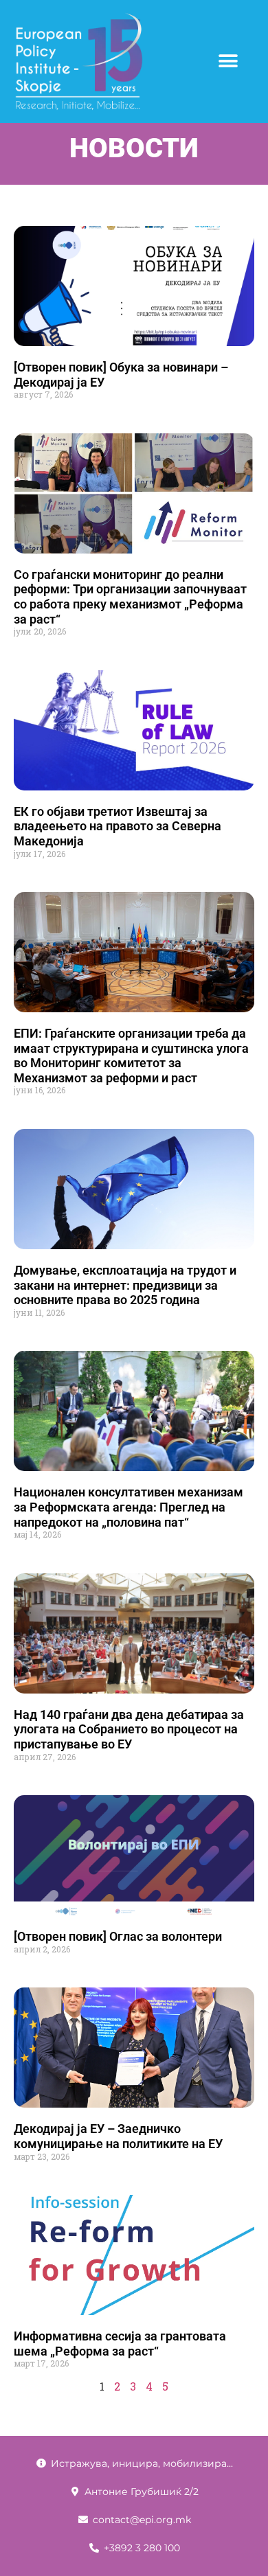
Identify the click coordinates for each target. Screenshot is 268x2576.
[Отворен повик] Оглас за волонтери (118, 1936)
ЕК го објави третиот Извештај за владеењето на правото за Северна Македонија (118, 826)
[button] (228, 61)
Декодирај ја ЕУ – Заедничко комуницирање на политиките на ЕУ (118, 2136)
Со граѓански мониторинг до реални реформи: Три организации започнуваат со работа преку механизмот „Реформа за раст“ (130, 597)
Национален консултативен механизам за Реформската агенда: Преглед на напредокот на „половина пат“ (129, 1507)
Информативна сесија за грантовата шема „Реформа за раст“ (120, 2344)
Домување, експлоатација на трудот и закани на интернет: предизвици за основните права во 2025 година (125, 1285)
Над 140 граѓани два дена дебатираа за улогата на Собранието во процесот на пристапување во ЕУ (129, 1729)
